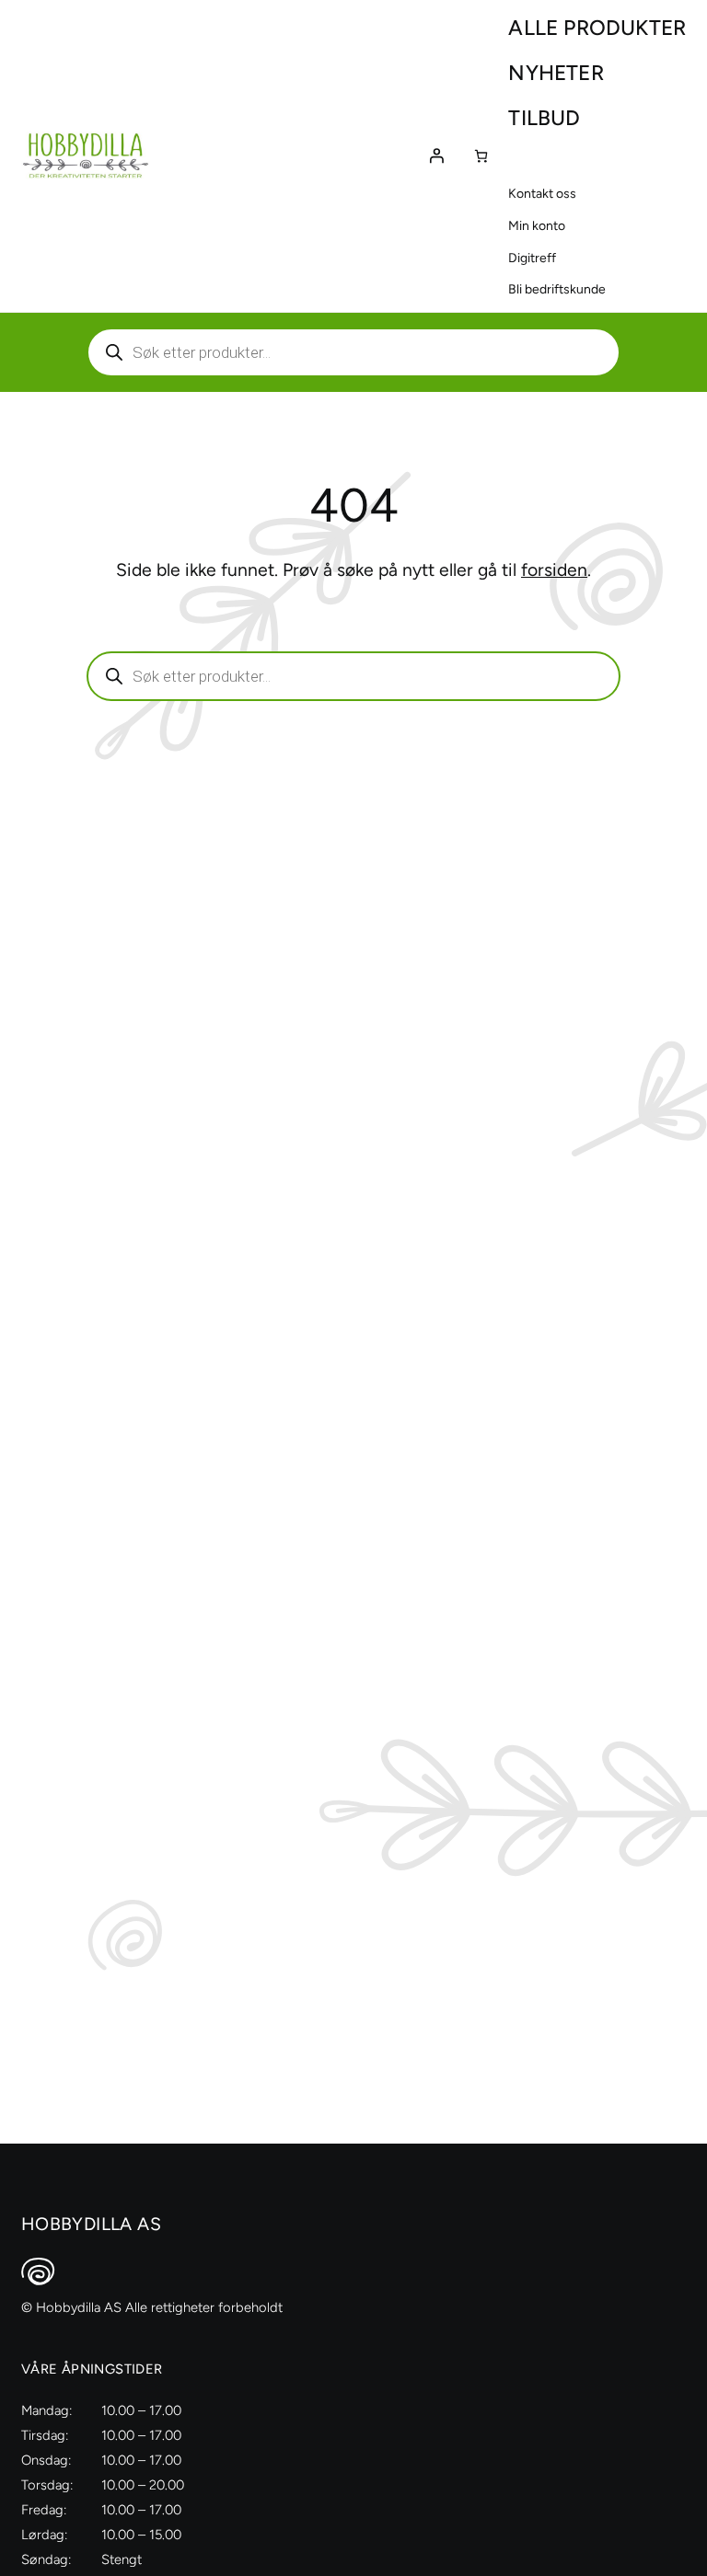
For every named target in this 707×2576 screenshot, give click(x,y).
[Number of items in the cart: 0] (481, 156)
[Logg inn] (436, 155)
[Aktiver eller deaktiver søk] (353, 352)
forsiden (554, 570)
